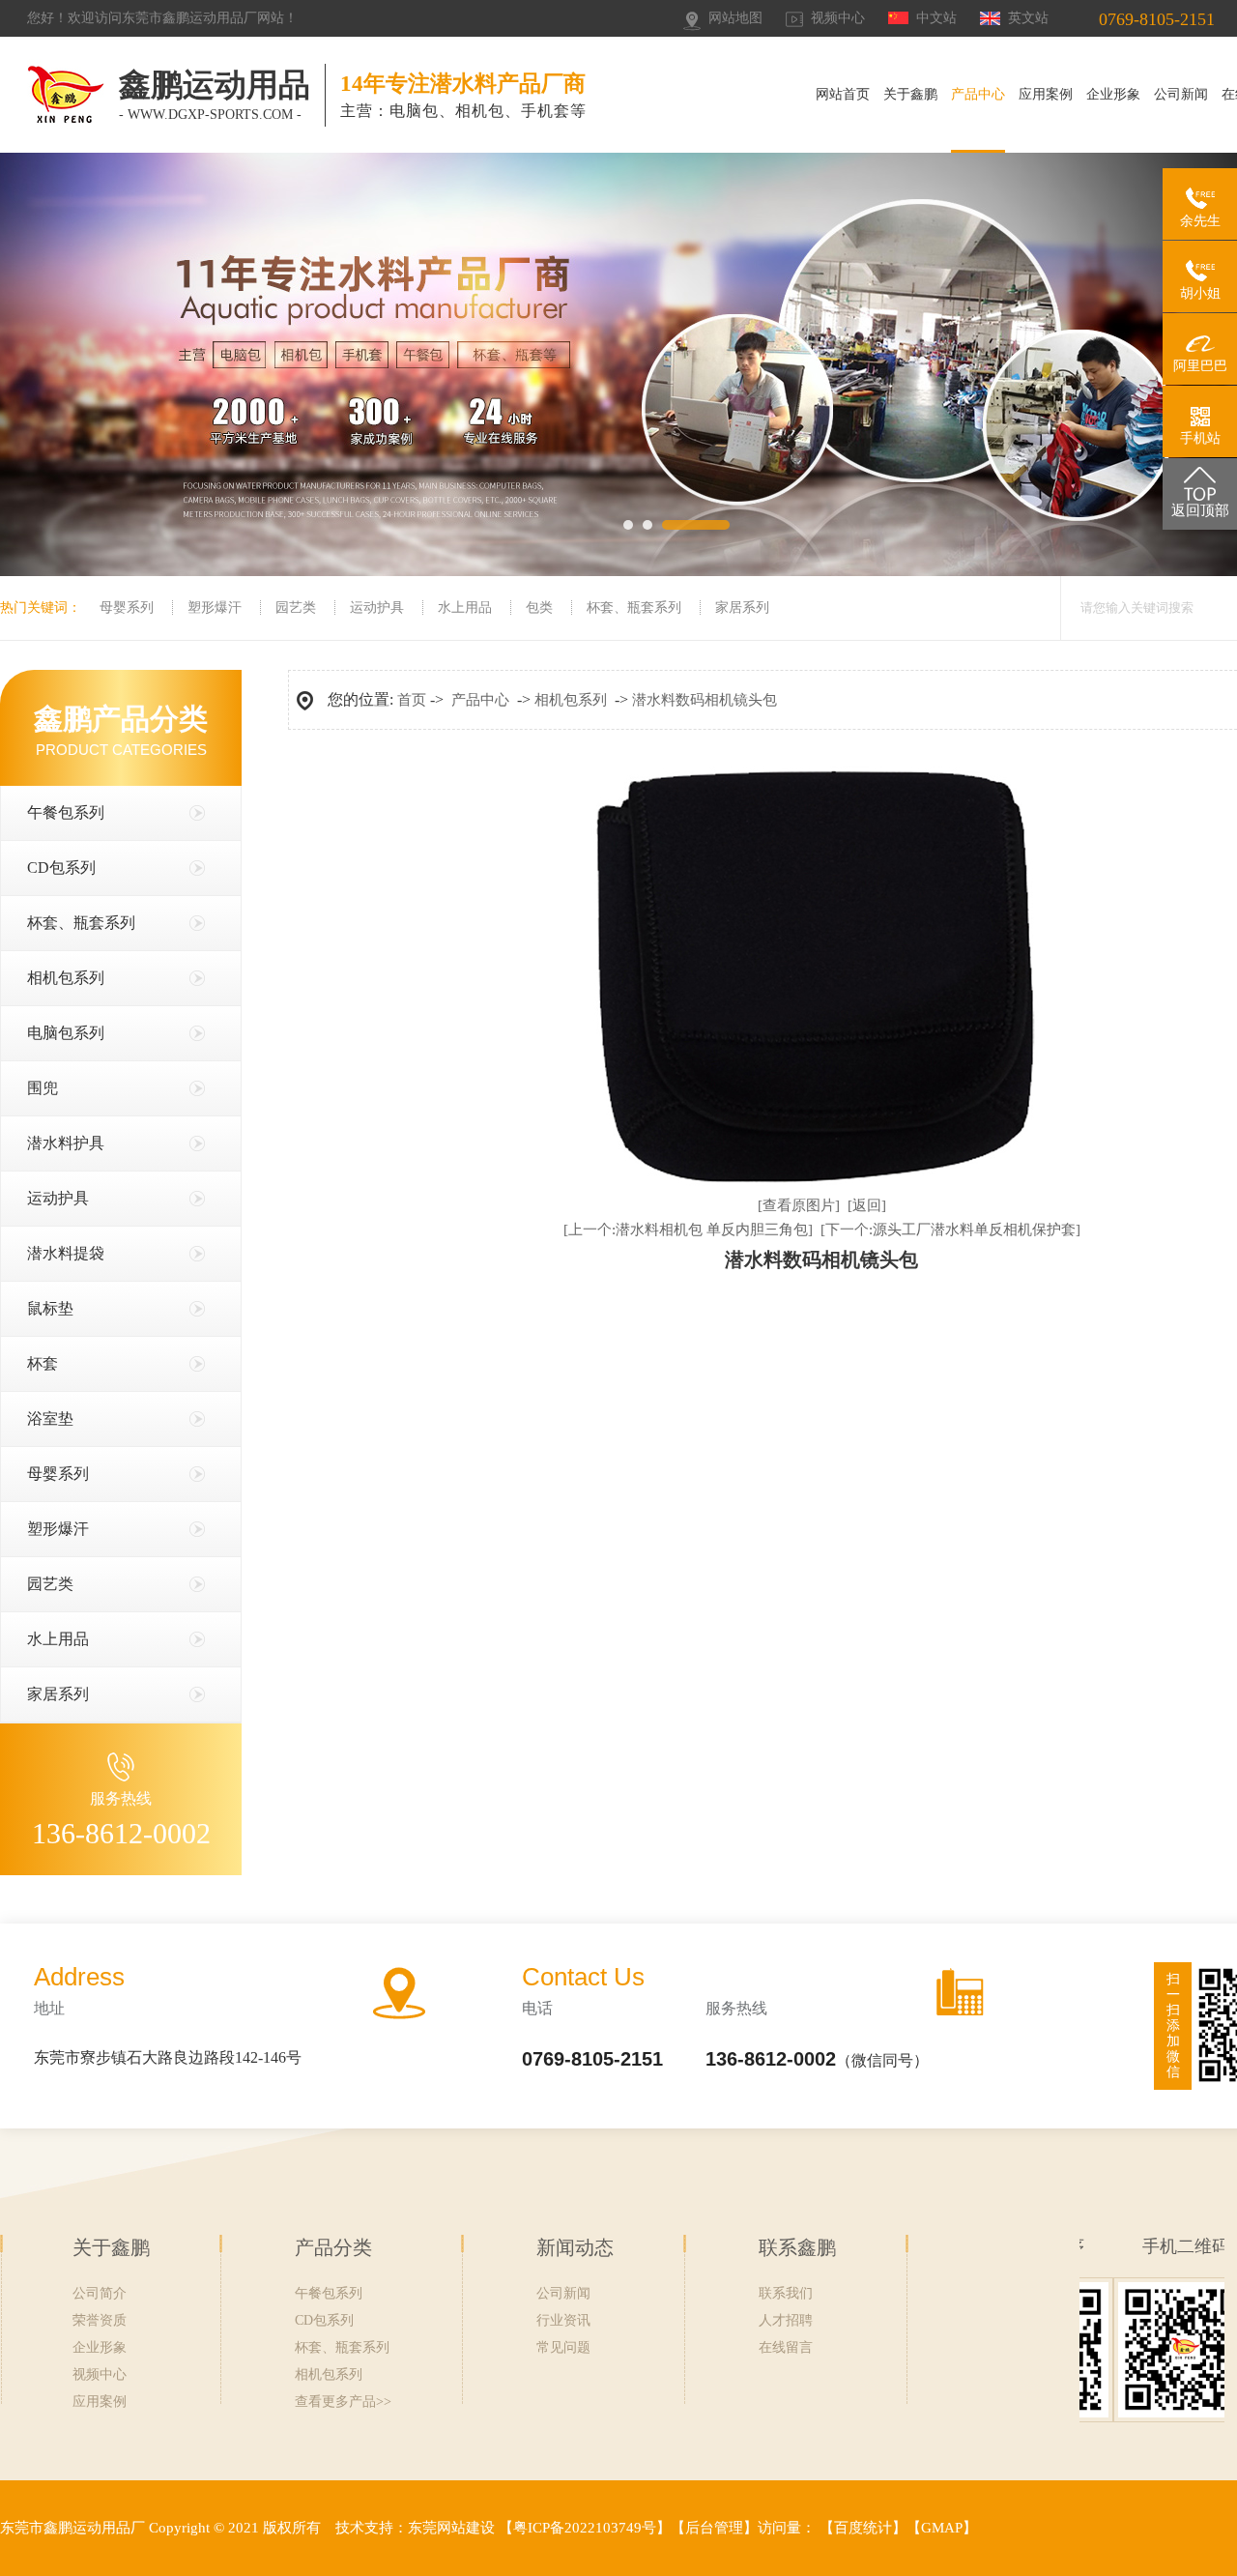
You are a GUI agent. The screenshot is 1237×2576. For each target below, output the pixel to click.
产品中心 (978, 94)
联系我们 (786, 2293)
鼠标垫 (50, 1308)
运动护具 (377, 608)
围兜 (43, 1088)
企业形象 (1113, 94)
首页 (412, 700)
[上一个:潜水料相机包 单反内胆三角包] (688, 1230)
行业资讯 (563, 2320)
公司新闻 (1181, 94)
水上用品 (465, 608)
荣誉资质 (100, 2320)
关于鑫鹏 (910, 94)
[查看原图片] (799, 1205)
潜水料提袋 (66, 1253)
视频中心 (838, 18)
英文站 (1028, 18)
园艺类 (296, 608)
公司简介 (100, 2293)
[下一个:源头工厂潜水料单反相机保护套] (950, 1230)
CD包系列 (61, 868)
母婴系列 (127, 608)
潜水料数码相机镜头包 (705, 700)
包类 (539, 608)
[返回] (867, 1205)
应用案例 (1046, 94)
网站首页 (843, 94)
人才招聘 (786, 2320)
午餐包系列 (66, 812)
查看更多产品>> (343, 2402)
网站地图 (735, 18)
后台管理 (714, 2528)
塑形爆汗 (215, 608)
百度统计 (863, 2528)
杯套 (43, 1363)
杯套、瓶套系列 (634, 608)
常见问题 (563, 2347)
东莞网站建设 (451, 2528)
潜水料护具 (66, 1143)
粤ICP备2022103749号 (585, 2528)
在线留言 (786, 2347)
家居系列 (742, 608)
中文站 (936, 18)
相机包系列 (66, 978)
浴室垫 (50, 1418)
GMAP (942, 2528)
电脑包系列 (66, 1033)
